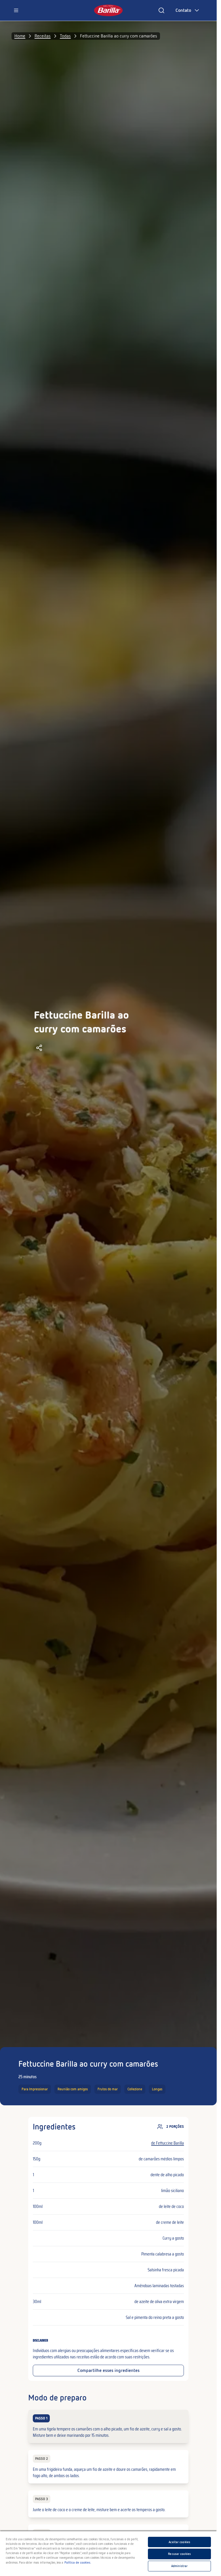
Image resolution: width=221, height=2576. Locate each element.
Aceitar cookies (179, 2542)
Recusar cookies (179, 2554)
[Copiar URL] (39, 1048)
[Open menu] (16, 10)
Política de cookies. (78, 2562)
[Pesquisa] (161, 10)
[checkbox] (108, 2426)
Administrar (179, 2566)
